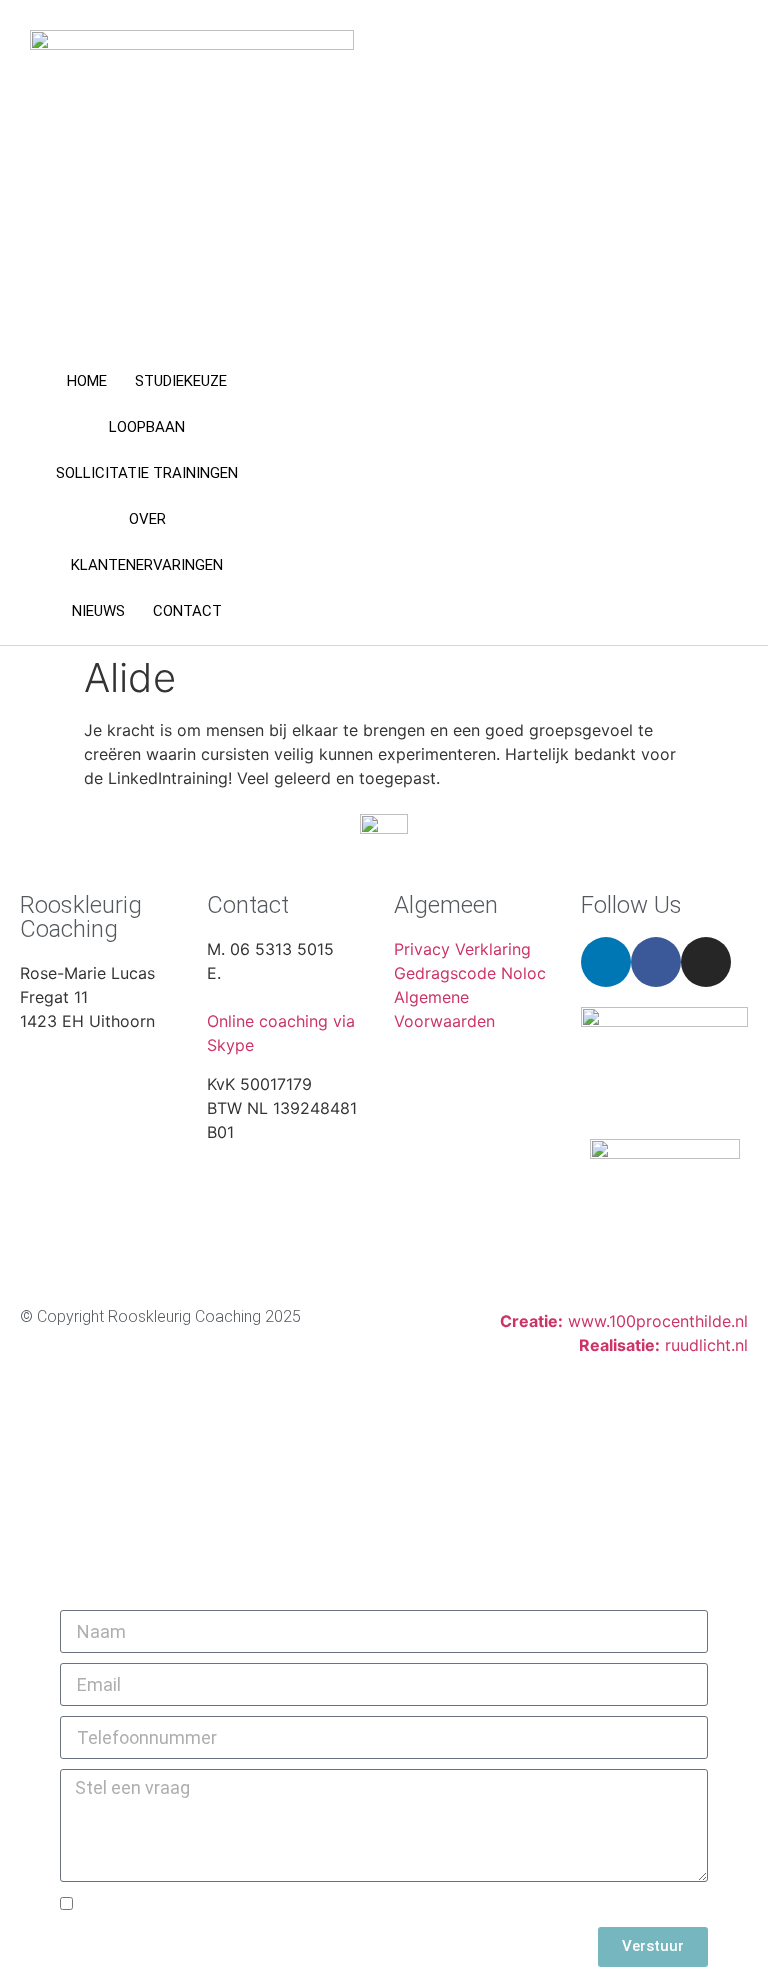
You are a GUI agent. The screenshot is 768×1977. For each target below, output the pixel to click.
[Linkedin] (606, 962)
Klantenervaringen (147, 565)
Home (87, 381)
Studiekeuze (181, 381)
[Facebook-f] (656, 962)
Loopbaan (147, 427)
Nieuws (98, 611)
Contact (187, 611)
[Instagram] (706, 962)
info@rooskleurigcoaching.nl (314, 997)
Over (147, 519)
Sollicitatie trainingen (147, 473)
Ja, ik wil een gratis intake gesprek (215, 1905)
